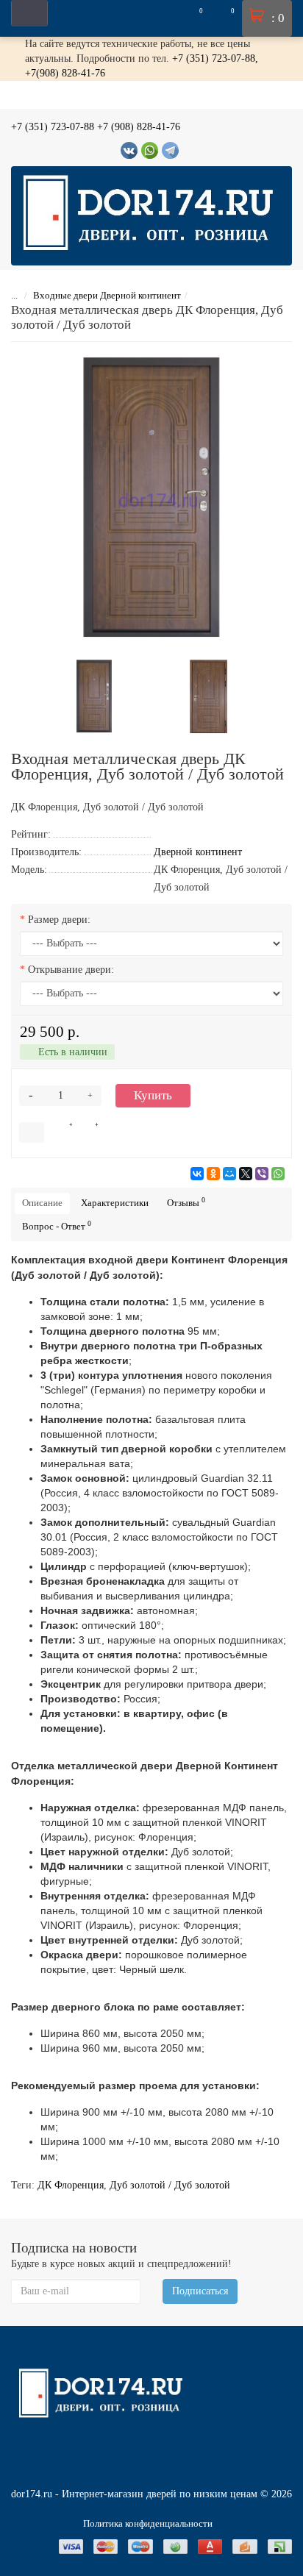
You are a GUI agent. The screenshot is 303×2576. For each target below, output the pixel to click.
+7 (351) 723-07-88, (215, 58)
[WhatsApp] (278, 1174)
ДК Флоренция (71, 2185)
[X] (246, 1174)
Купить (153, 1095)
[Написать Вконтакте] (129, 150)
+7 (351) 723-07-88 (53, 127)
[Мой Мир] (229, 1174)
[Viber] (262, 1174)
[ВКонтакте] (197, 1174)
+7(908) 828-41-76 (65, 73)
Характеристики (115, 1203)
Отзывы (186, 1202)
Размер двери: (59, 920)
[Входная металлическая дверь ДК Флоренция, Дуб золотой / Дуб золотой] (151, 497)
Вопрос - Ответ (57, 1225)
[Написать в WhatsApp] (150, 150)
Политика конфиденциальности (148, 2523)
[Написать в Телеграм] (170, 150)
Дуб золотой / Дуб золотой (170, 2185)
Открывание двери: (71, 970)
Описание (42, 1203)
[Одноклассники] (213, 1174)
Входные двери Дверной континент (107, 295)
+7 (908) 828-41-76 (139, 127)
